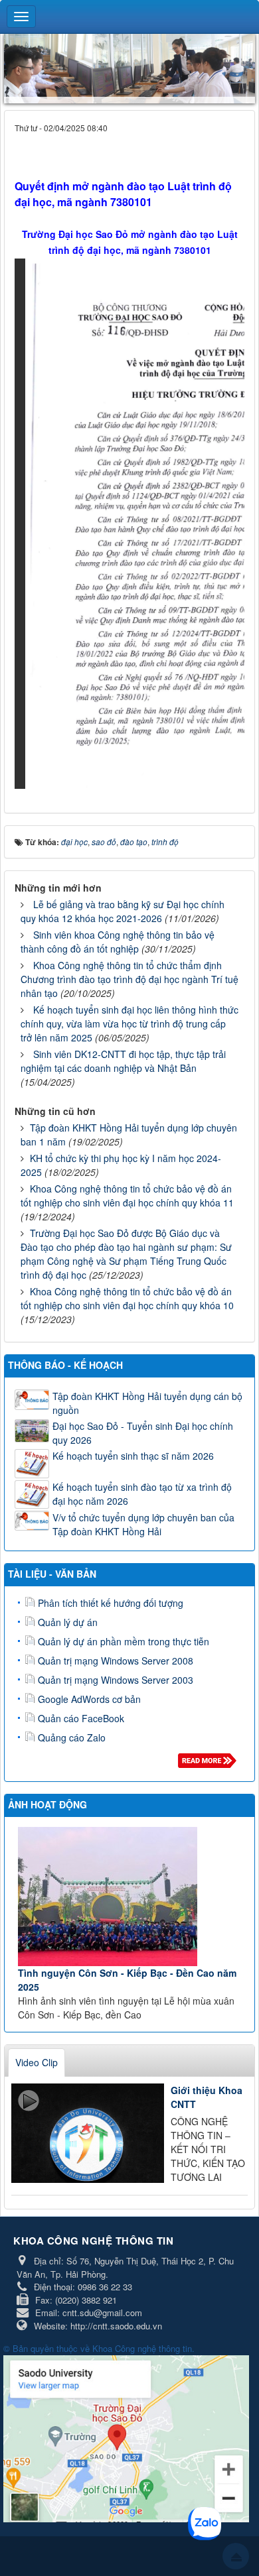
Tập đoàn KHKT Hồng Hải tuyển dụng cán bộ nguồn (147, 1403)
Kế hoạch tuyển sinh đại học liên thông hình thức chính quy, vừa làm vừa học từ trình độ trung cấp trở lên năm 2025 (129, 1024)
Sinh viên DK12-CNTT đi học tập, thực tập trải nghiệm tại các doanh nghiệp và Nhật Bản (123, 1061)
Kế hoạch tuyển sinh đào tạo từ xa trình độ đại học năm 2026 (142, 1494)
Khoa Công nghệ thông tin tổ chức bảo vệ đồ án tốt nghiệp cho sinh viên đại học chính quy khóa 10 (127, 1298)
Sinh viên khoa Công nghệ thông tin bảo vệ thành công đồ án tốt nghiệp (118, 942)
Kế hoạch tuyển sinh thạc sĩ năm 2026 (133, 1456)
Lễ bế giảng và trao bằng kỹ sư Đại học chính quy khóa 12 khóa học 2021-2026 (123, 911)
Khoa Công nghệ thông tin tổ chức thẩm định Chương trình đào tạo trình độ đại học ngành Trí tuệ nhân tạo (129, 979)
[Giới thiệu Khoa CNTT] (88, 2133)
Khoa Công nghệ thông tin (142, 2348)
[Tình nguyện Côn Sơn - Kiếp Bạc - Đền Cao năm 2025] (131, 1897)
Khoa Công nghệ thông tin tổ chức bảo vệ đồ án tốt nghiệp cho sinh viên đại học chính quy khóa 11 (127, 1196)
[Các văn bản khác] (210, 1764)
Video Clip (37, 2062)
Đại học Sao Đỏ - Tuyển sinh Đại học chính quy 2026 (143, 1433)
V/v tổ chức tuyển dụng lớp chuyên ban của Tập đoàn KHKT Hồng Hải (143, 1524)
